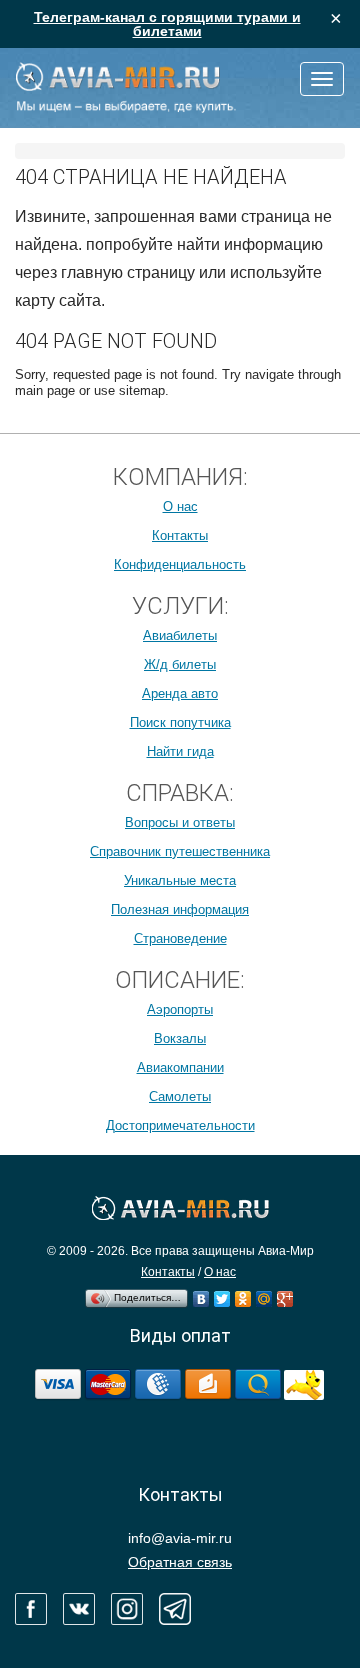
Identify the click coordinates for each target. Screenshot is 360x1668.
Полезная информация (180, 909)
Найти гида (180, 751)
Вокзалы (180, 1038)
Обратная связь (180, 1562)
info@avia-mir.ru (180, 1538)
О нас (180, 506)
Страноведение (180, 938)
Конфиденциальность (180, 564)
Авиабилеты (180, 635)
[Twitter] (222, 1294)
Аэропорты (180, 1009)
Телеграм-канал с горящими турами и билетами (167, 24)
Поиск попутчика (180, 722)
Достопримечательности (180, 1125)
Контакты (180, 535)
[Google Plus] (285, 1294)
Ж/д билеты (180, 664)
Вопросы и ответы (180, 822)
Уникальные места (180, 880)
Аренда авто (180, 693)
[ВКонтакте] (201, 1294)
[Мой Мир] (264, 1294)
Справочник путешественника (180, 851)
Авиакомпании (180, 1067)
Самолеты (180, 1096)
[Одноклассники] (243, 1294)
